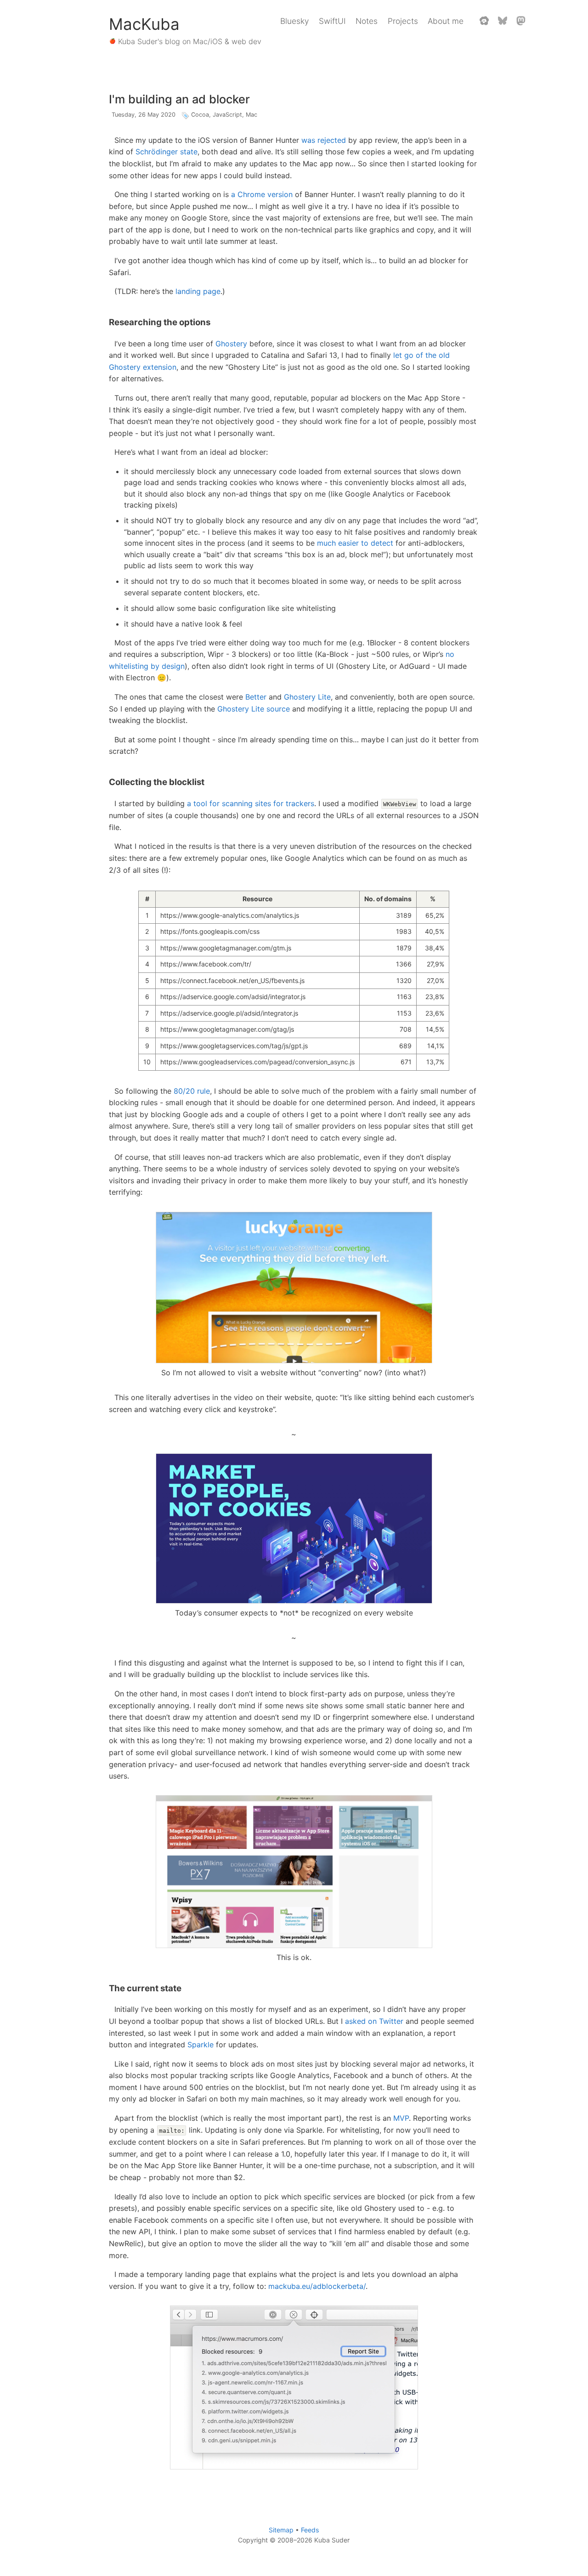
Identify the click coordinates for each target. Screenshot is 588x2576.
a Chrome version (262, 194)
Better (256, 697)
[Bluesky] (503, 21)
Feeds (310, 2530)
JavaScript (227, 115)
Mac (252, 115)
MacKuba (144, 24)
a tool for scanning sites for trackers (251, 803)
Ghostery (231, 344)
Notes (367, 21)
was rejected (324, 140)
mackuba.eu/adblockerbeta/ (317, 2286)
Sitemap (281, 2530)
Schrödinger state (167, 152)
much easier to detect (355, 543)
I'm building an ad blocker (179, 99)
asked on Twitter (374, 2021)
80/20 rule (192, 1091)
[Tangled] (484, 21)
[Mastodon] (521, 21)
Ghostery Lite (307, 697)
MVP (401, 2118)
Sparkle (201, 2045)
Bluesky (294, 21)
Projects (403, 21)
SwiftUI (332, 21)
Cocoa (200, 115)
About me (446, 21)
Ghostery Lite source (254, 709)
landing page (198, 291)
